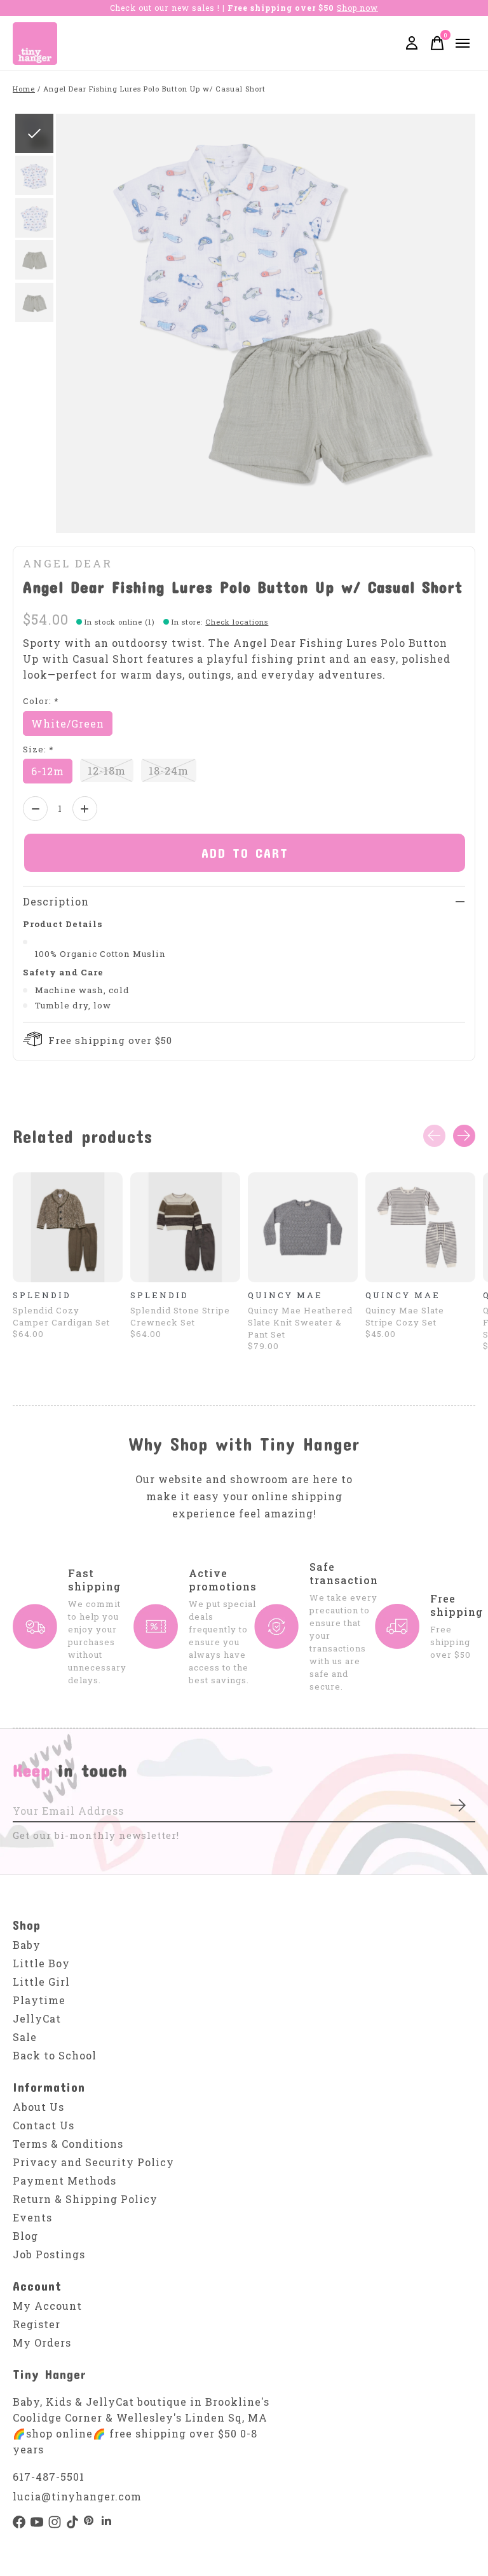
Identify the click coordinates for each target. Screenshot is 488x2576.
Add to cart (245, 853)
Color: (41, 701)
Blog (25, 2236)
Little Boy (41, 1963)
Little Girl (41, 1982)
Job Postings (49, 2254)
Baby (27, 1945)
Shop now (357, 8)
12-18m (107, 770)
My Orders (42, 2342)
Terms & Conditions (68, 2144)
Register (37, 2324)
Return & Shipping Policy (85, 2199)
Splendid (42, 1295)
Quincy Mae (285, 1295)
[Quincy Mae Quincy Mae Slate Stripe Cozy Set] (420, 1227)
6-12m (48, 771)
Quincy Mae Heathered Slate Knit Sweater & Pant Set (300, 1322)
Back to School (55, 2055)
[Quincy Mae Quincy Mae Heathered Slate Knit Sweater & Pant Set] (303, 1227)
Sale (25, 2037)
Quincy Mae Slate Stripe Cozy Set (405, 1316)
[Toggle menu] (463, 43)
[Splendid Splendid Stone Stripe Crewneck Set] (185, 1227)
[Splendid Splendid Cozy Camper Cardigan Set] (68, 1227)
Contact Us (44, 2125)
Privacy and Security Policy (93, 2162)
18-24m (169, 770)
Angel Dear (68, 563)
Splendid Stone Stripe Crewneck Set (180, 1316)
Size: (38, 749)
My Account (47, 2306)
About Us (38, 2107)
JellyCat (37, 2018)
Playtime (39, 2000)
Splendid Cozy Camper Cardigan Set (61, 1316)
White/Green (68, 723)
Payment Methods (64, 2180)
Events (32, 2217)
